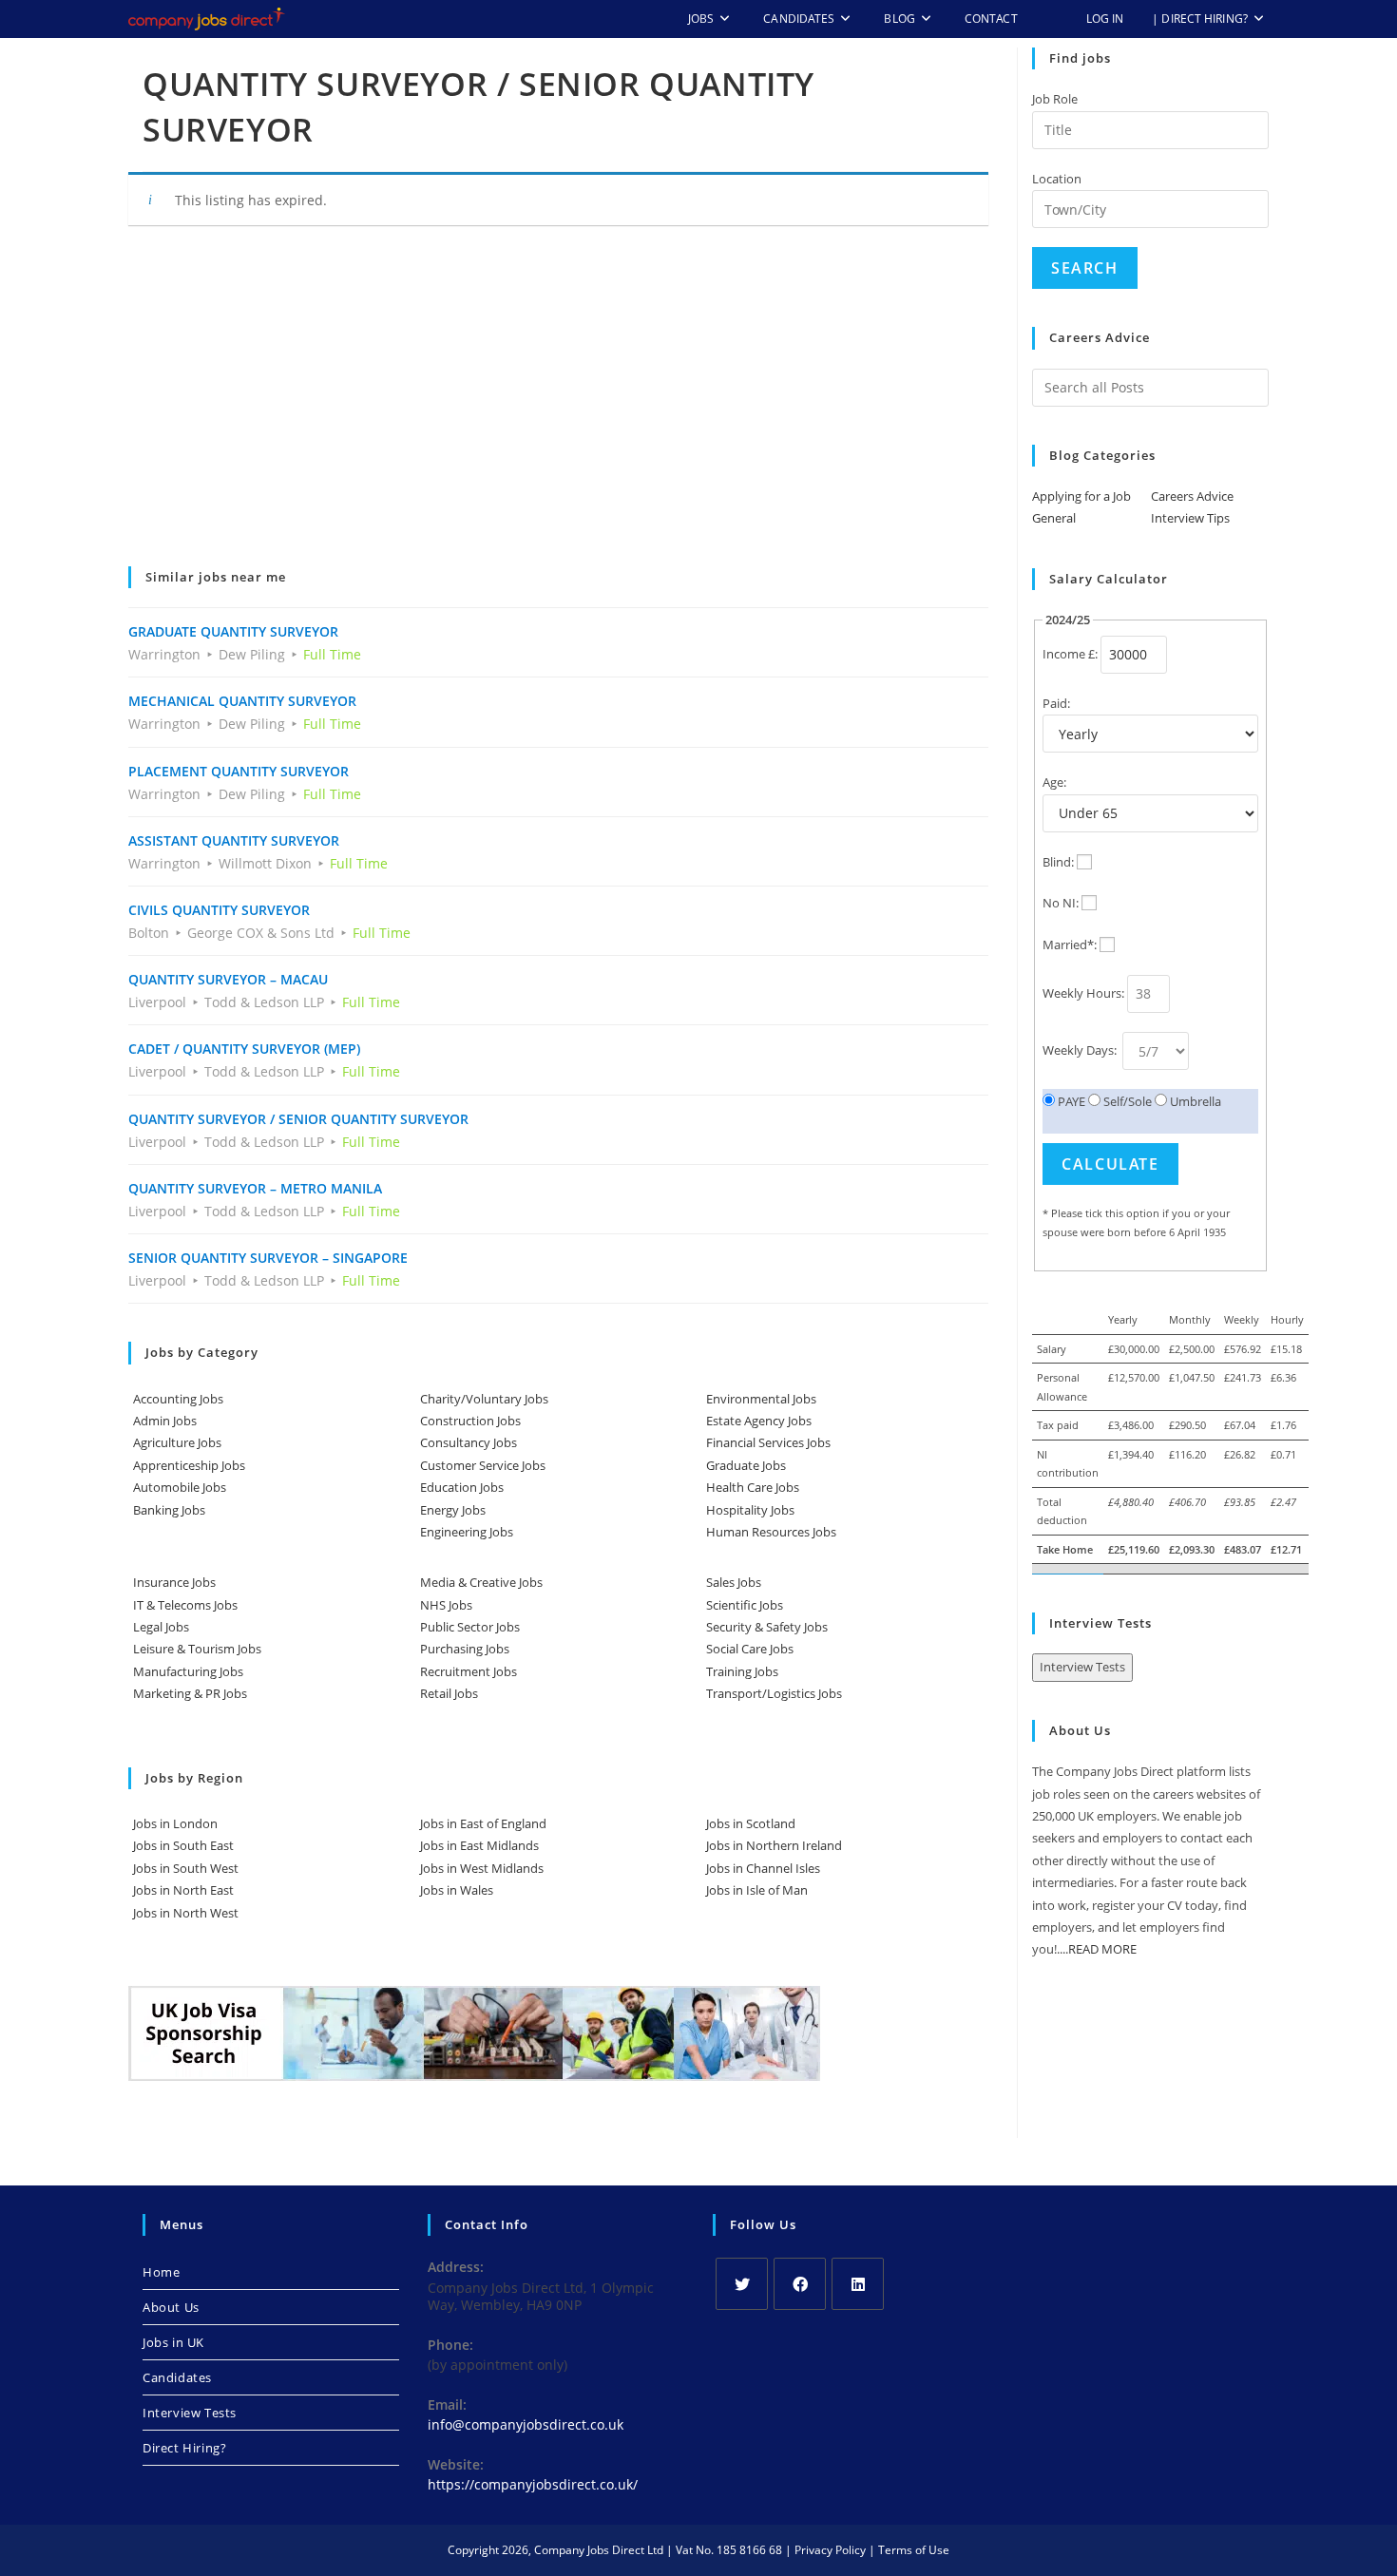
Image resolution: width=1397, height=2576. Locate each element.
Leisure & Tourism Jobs (197, 1649)
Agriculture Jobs (177, 1442)
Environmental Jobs (761, 1399)
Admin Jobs (165, 1421)
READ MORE (1102, 1949)
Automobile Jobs (180, 1487)
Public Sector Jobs (470, 1627)
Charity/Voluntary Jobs (484, 1399)
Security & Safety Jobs (767, 1627)
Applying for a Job (1081, 496)
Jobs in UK (173, 2342)
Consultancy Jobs (469, 1442)
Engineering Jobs (467, 1532)
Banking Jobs (169, 1510)
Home (161, 2272)
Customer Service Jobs (483, 1465)
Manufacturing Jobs (188, 1671)
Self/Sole (1126, 1101)
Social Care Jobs (750, 1649)
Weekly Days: (1081, 1050)
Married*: (1070, 945)
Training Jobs (742, 1671)
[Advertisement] (558, 410)
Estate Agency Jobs (759, 1421)
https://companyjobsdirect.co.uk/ (533, 2484)
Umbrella (1194, 1101)
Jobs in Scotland (751, 1823)
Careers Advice (1192, 496)
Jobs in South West (186, 1868)
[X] (742, 2284)
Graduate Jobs (746, 1465)
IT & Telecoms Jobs (185, 1605)
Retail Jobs (449, 1693)
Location (1057, 179)
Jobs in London (175, 1823)
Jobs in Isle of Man (757, 1890)
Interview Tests (1082, 1667)
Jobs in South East (183, 1845)
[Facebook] (800, 2284)
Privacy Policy (830, 2550)
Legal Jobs (161, 1627)
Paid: (1056, 703)
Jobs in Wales (457, 1890)
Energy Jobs (453, 1510)
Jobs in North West (186, 1913)
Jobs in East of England (483, 1823)
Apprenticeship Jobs (189, 1465)
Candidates (177, 2377)
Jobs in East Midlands (479, 1845)
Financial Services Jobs (768, 1442)
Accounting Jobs (178, 1399)
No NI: (1061, 903)
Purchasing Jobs (465, 1649)
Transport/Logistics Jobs (774, 1693)
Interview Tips (1190, 518)
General (1054, 518)
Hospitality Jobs (750, 1510)
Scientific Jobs (745, 1605)
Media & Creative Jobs (481, 1582)
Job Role (1055, 99)
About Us (171, 2307)
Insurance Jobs (174, 1582)
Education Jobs (462, 1487)
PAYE (1070, 1101)
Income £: (1070, 654)
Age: (1054, 782)
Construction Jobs (470, 1421)
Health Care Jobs (753, 1487)
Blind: (1058, 862)
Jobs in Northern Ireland (774, 1845)
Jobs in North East (183, 1890)
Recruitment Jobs (469, 1671)
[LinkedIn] (858, 2284)
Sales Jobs (734, 1582)
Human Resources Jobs (771, 1532)
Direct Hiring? (184, 2448)
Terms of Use (914, 2550)
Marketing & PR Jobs (190, 1693)
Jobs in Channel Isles (763, 1868)
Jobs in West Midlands (482, 1868)
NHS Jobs (446, 1605)
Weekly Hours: (1083, 993)
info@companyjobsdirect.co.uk (526, 2424)
